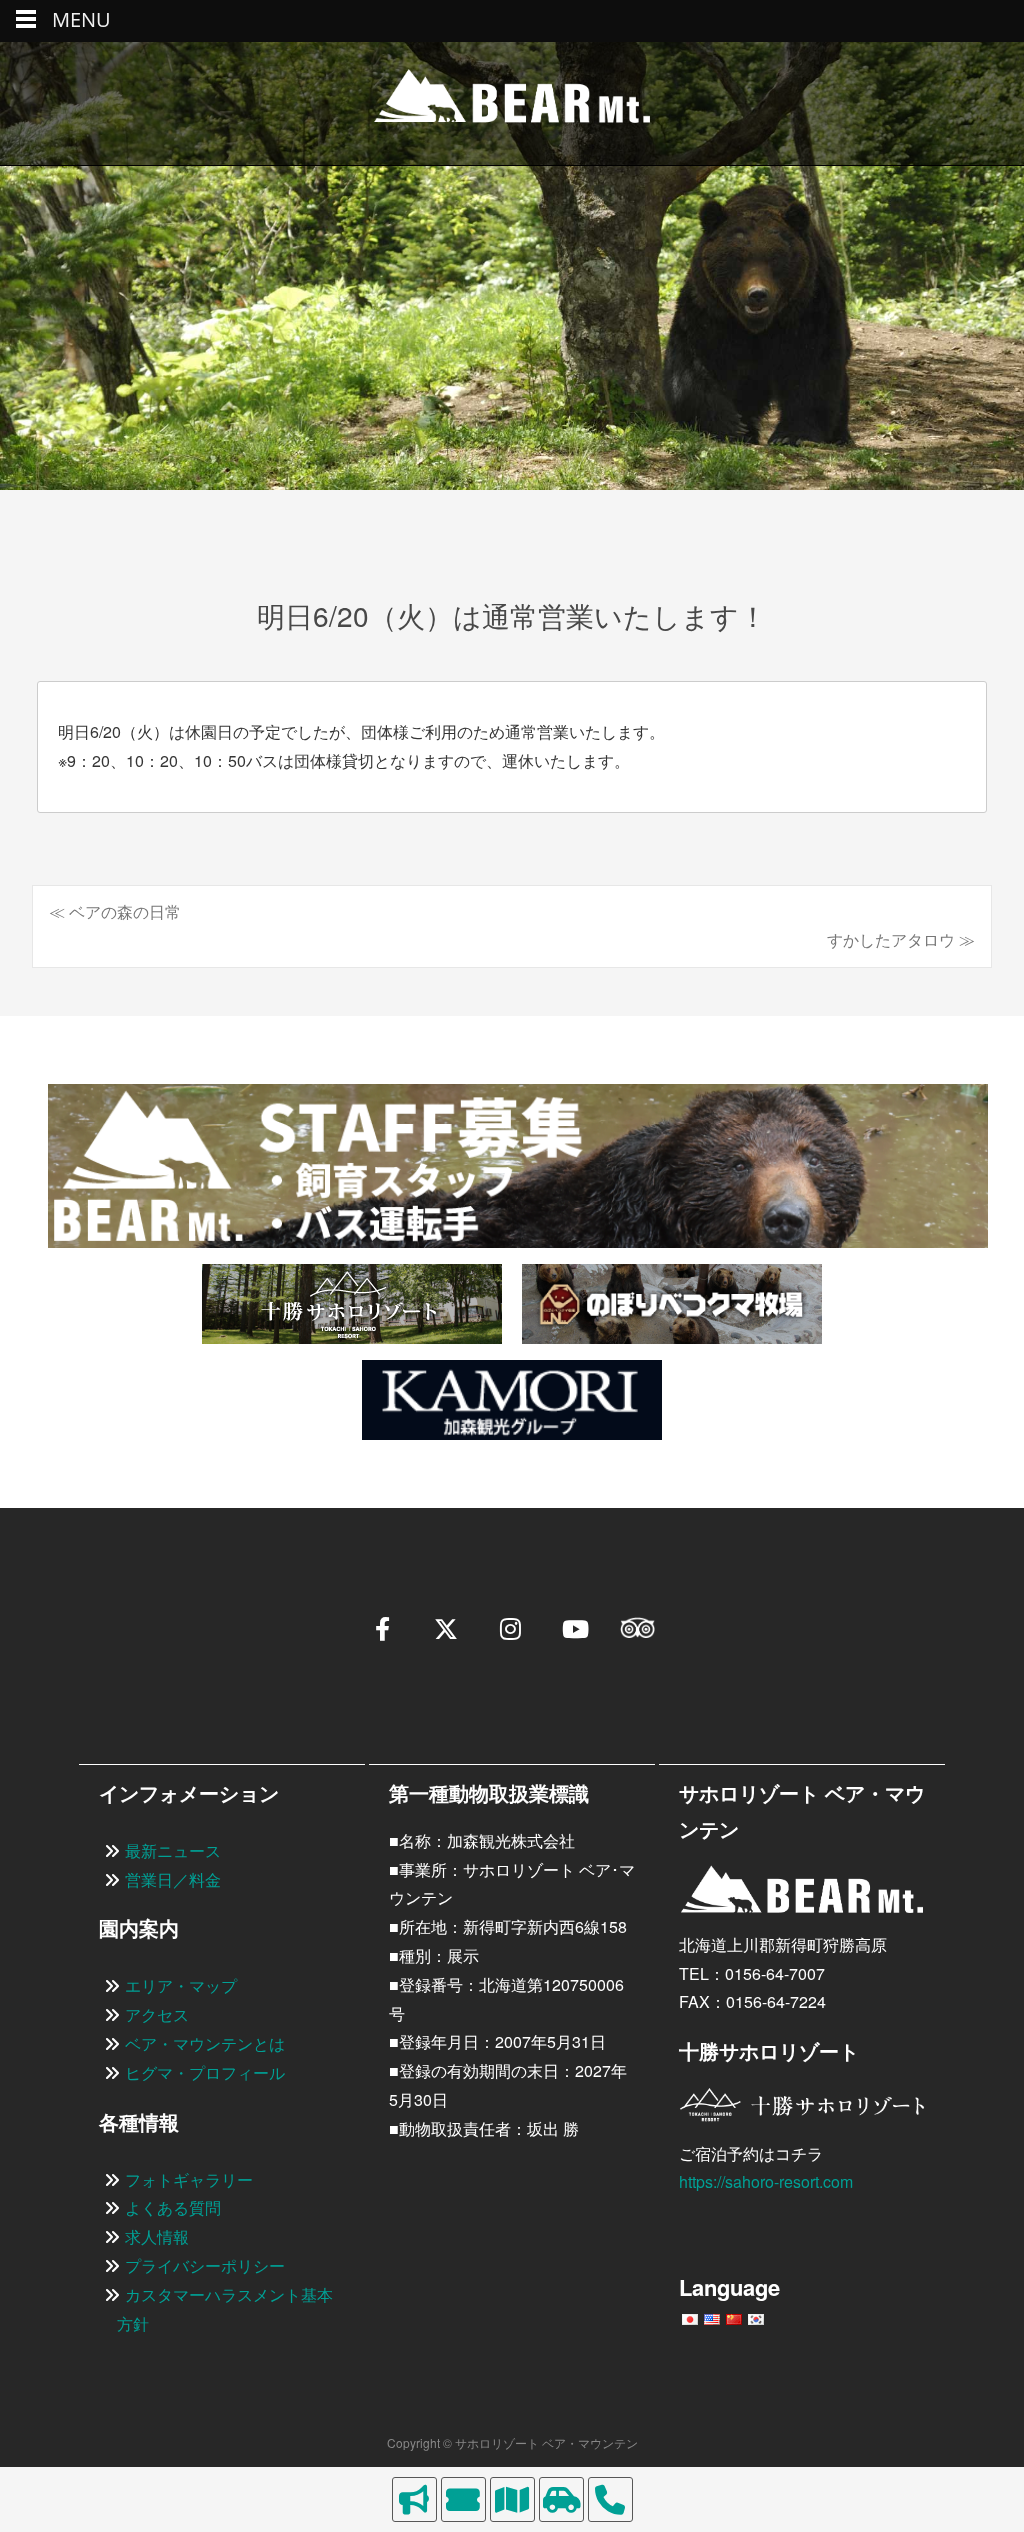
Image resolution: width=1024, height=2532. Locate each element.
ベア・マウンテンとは (205, 2043)
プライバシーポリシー (205, 2265)
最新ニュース (173, 1850)
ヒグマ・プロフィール (205, 2072)
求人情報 (157, 2236)
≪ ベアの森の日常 (115, 911)
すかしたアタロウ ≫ (901, 939)
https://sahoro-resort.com (766, 2181)
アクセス (157, 2014)
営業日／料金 (173, 1879)
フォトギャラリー (189, 2179)
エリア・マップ (181, 1985)
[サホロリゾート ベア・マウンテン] (512, 103)
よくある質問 (173, 2207)
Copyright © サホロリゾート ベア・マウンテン (512, 2442)
